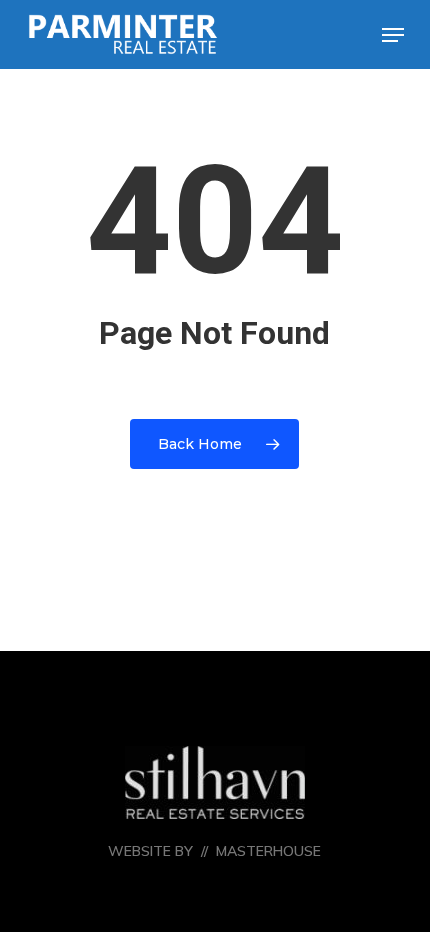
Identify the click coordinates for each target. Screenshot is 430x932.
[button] (393, 35)
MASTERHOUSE (268, 851)
